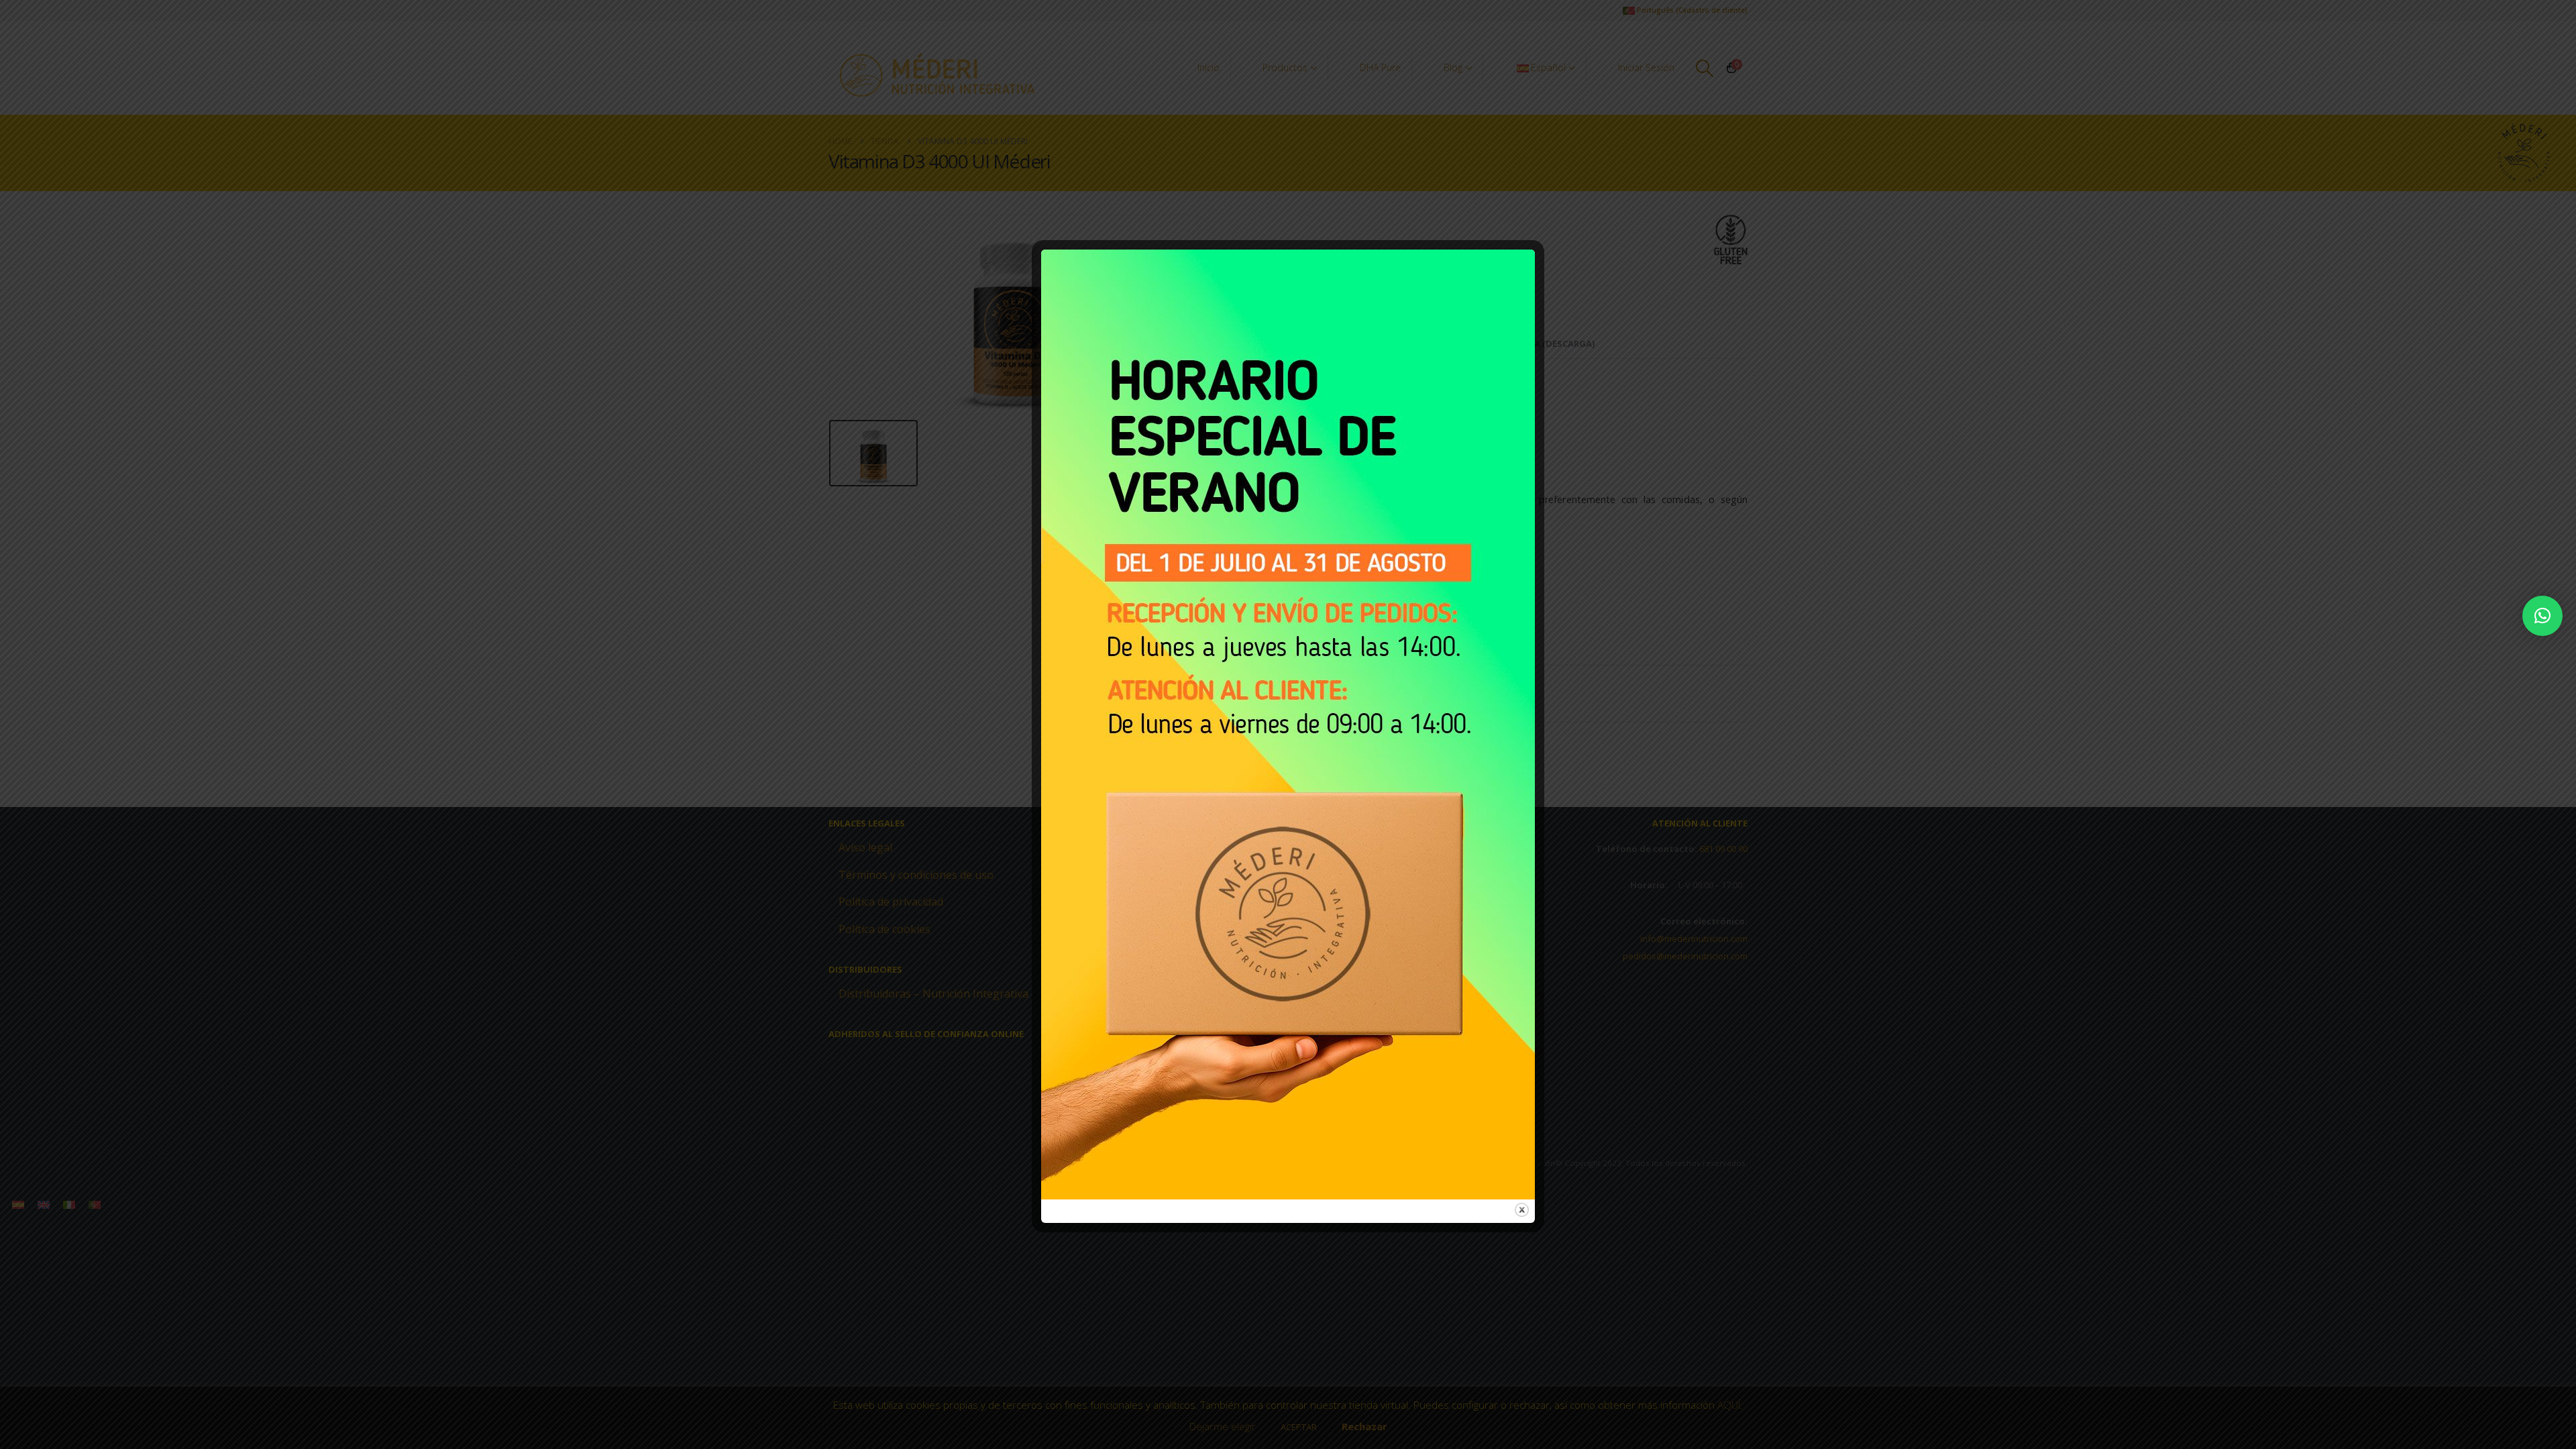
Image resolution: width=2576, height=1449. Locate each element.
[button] (2542, 616)
